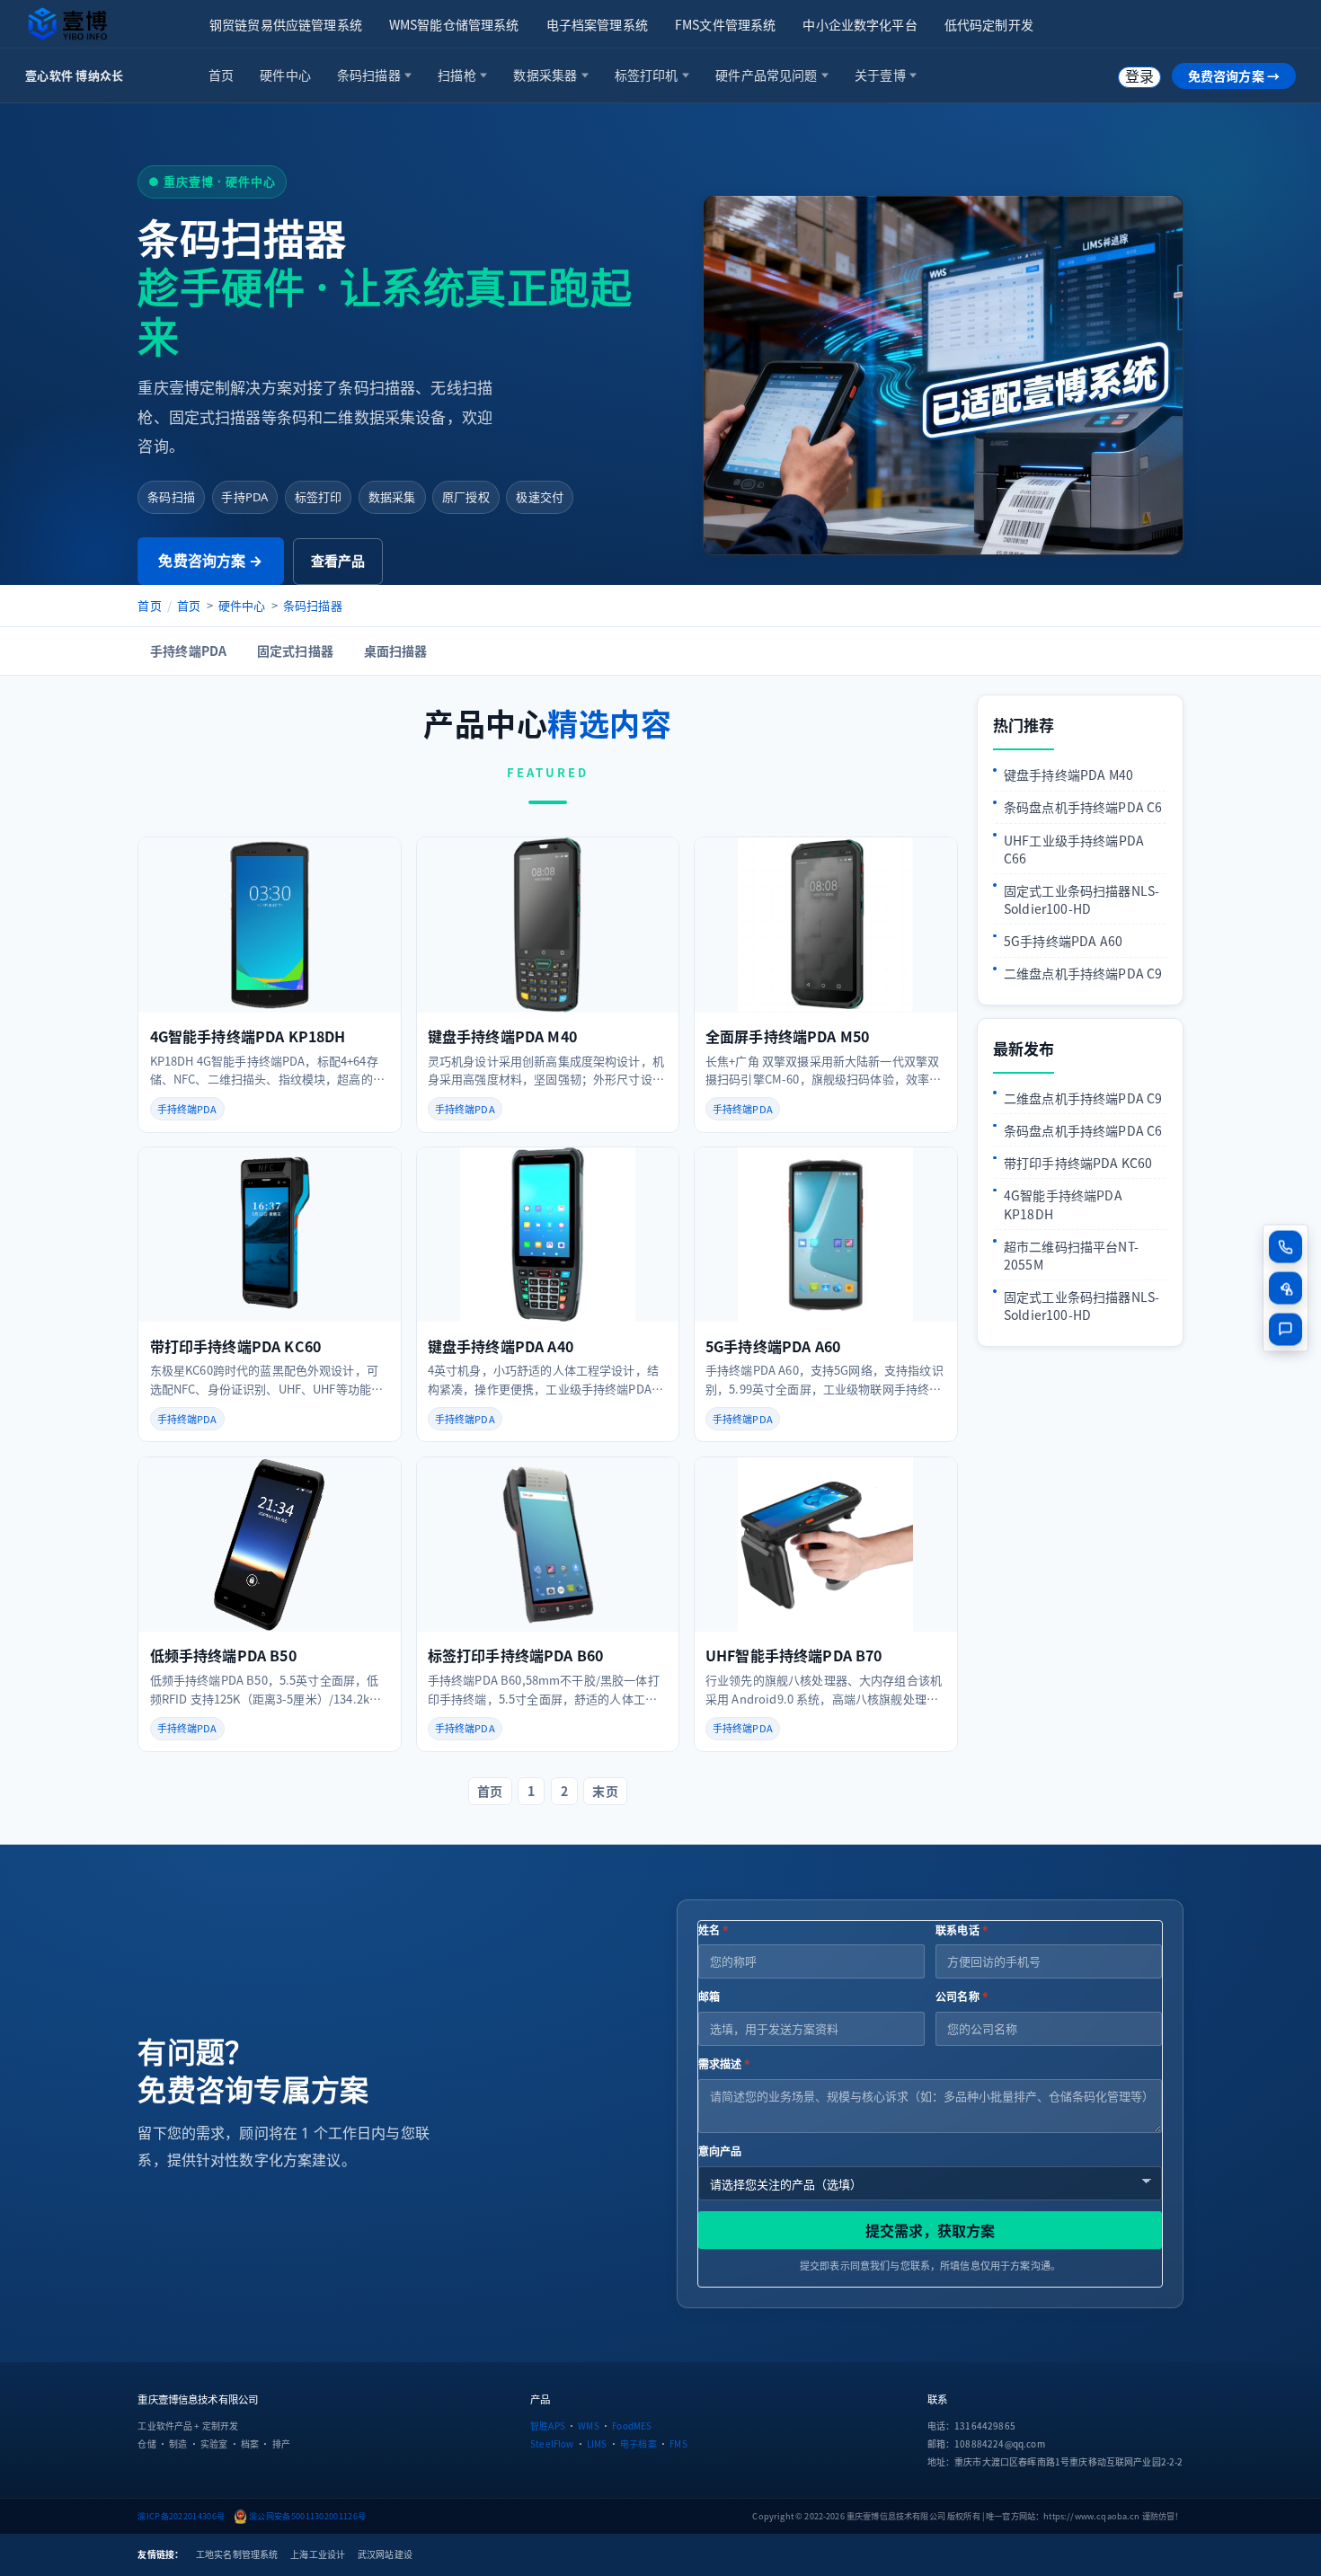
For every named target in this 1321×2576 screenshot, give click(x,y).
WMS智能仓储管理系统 (454, 24)
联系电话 (962, 1930)
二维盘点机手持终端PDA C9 (1083, 973)
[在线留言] (1286, 1329)
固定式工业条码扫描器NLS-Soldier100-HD (1082, 899)
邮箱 (709, 1997)
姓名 (714, 1930)
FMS (678, 2443)
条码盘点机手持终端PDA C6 (1083, 807)
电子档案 (638, 2443)
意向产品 (720, 2151)
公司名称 (962, 1997)
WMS (588, 2426)
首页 (149, 605)
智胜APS (548, 2426)
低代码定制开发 (989, 24)
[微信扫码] (1286, 1288)
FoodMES (632, 2426)
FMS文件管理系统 (725, 24)
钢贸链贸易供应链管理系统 (286, 24)
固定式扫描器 (295, 651)
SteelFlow (552, 2443)
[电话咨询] (1286, 1247)
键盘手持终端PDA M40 (1068, 775)
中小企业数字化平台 (860, 24)
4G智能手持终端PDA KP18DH (1063, 1204)
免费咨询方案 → (1234, 75)
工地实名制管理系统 (237, 2554)
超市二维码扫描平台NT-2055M (1071, 1255)
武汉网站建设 (385, 2554)
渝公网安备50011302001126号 (307, 2516)
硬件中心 (242, 605)
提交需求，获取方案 (930, 2230)
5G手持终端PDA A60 (1063, 941)
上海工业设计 (318, 2554)
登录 (1139, 77)
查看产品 (338, 561)
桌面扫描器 (396, 651)
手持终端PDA (188, 651)
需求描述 (725, 2064)
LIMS (597, 2443)
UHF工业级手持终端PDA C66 (1074, 849)
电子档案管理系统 (597, 24)
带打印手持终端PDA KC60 (1078, 1163)
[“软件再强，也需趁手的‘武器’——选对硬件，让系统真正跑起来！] (943, 375)
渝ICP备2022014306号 (181, 2516)
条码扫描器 (313, 605)
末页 (605, 1791)
